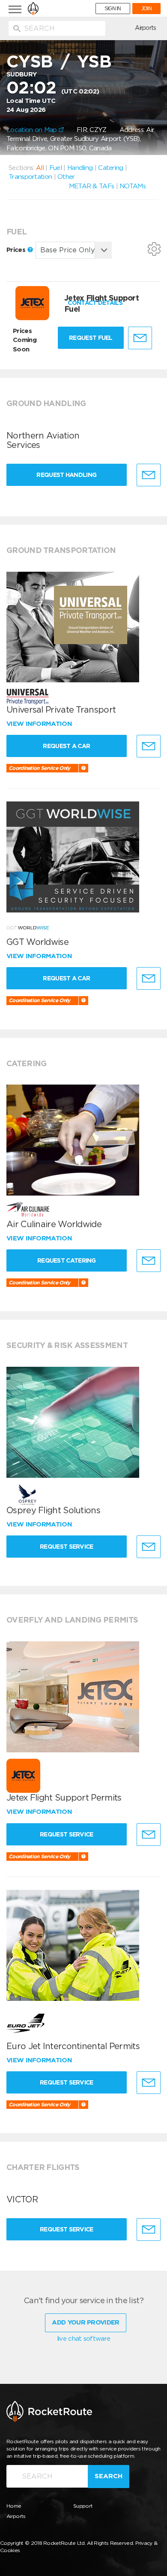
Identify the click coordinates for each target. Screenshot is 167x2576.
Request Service (67, 1547)
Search (109, 2476)
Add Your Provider (85, 2322)
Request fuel (91, 338)
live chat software (83, 2339)
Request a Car (66, 746)
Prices (17, 250)
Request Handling (66, 475)
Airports (145, 28)
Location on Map (33, 130)
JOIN (146, 9)
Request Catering (67, 1260)
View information (40, 724)
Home (14, 2506)
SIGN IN (113, 9)
